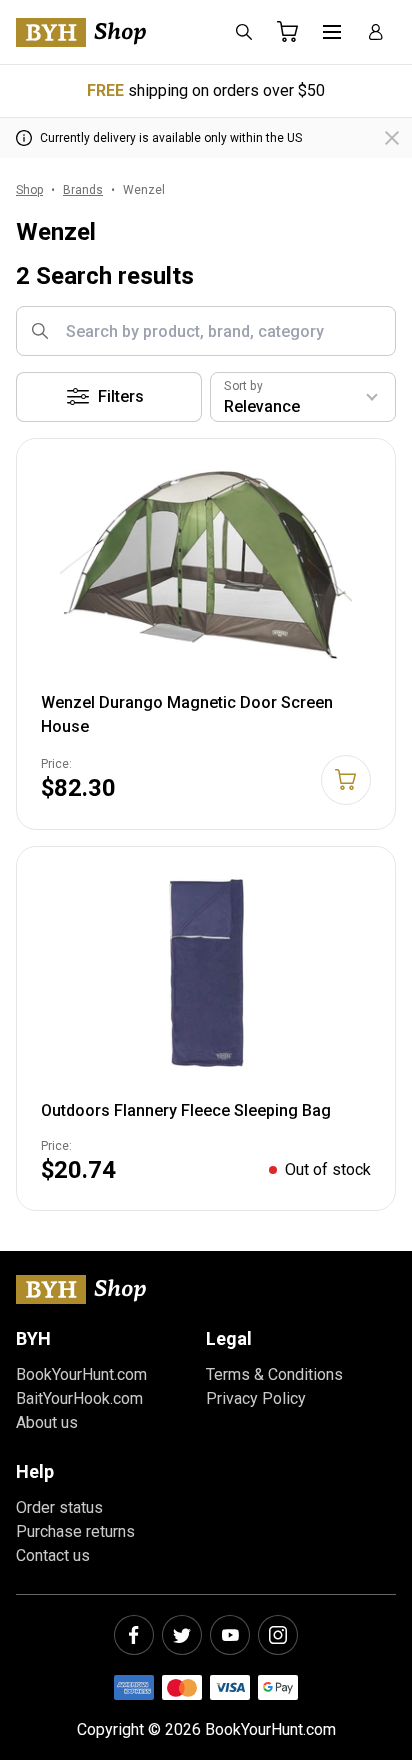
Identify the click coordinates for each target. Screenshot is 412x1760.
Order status (59, 1507)
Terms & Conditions (274, 1374)
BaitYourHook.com (79, 1398)
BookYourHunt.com (81, 1374)
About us (47, 1422)
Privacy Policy (256, 1398)
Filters (121, 396)
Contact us (53, 1555)
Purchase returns (75, 1531)
